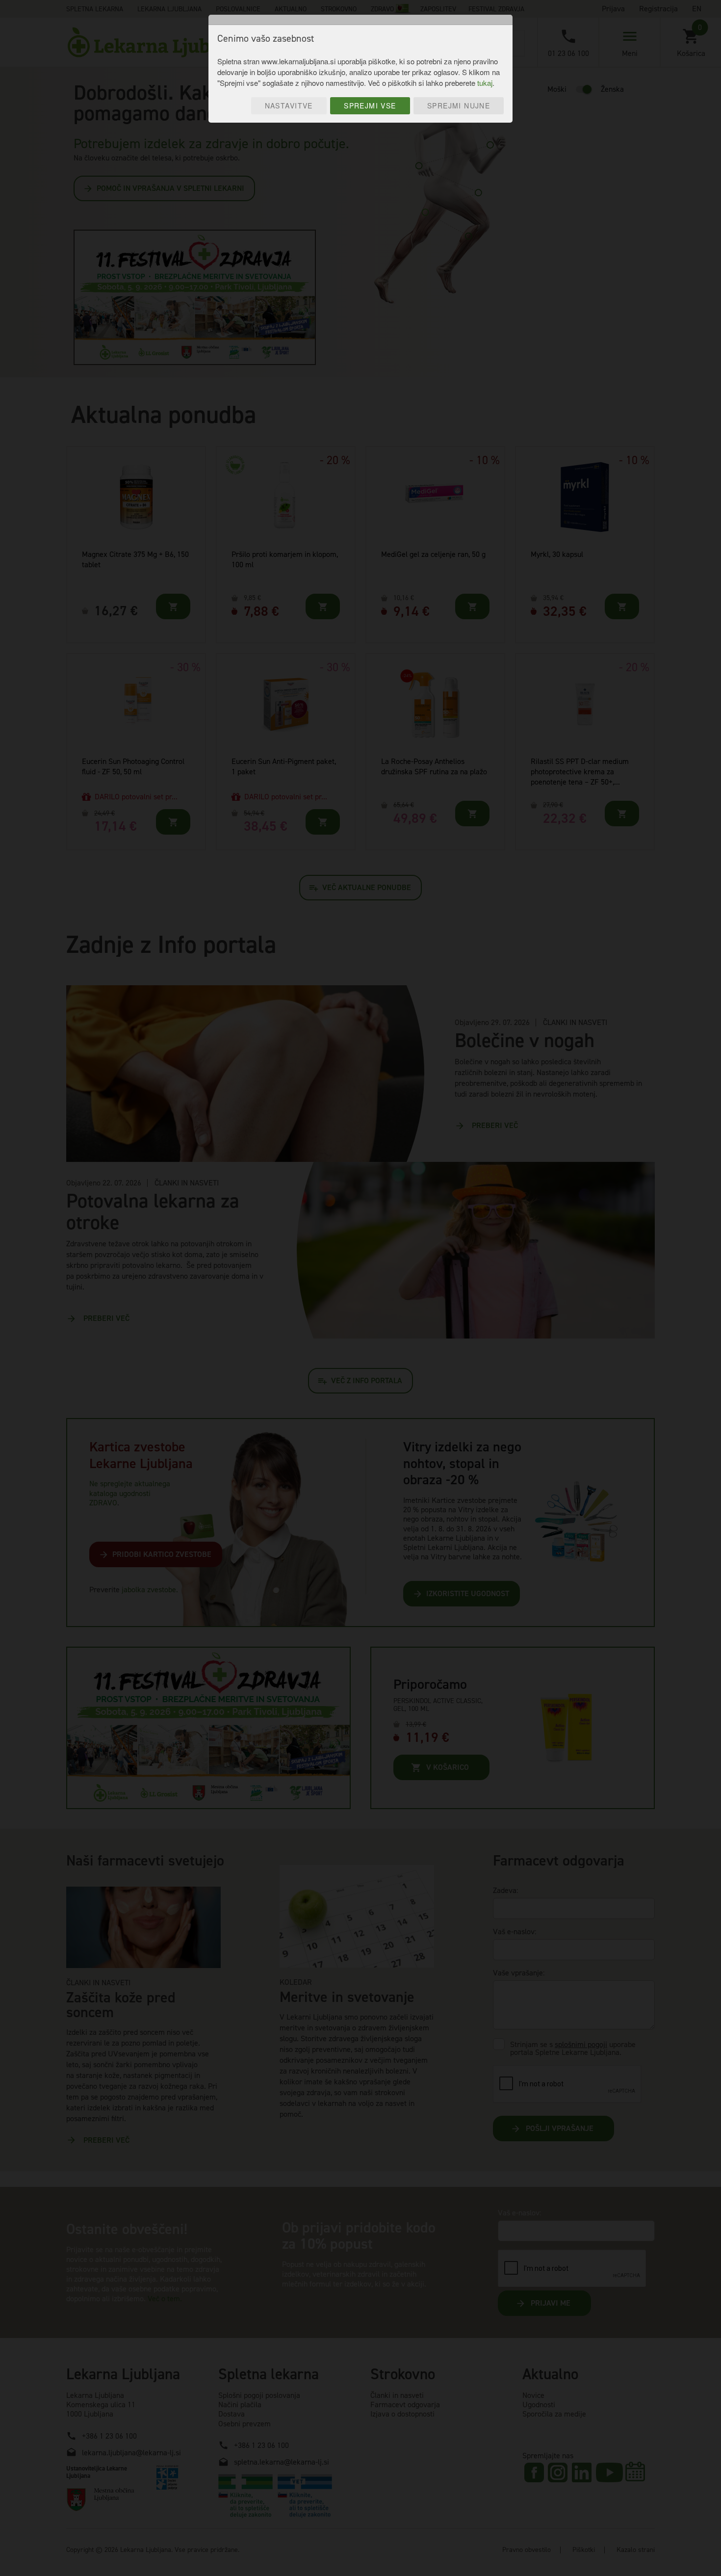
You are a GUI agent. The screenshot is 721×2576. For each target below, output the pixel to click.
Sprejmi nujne (459, 105)
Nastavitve (289, 105)
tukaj (485, 83)
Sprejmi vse (370, 105)
